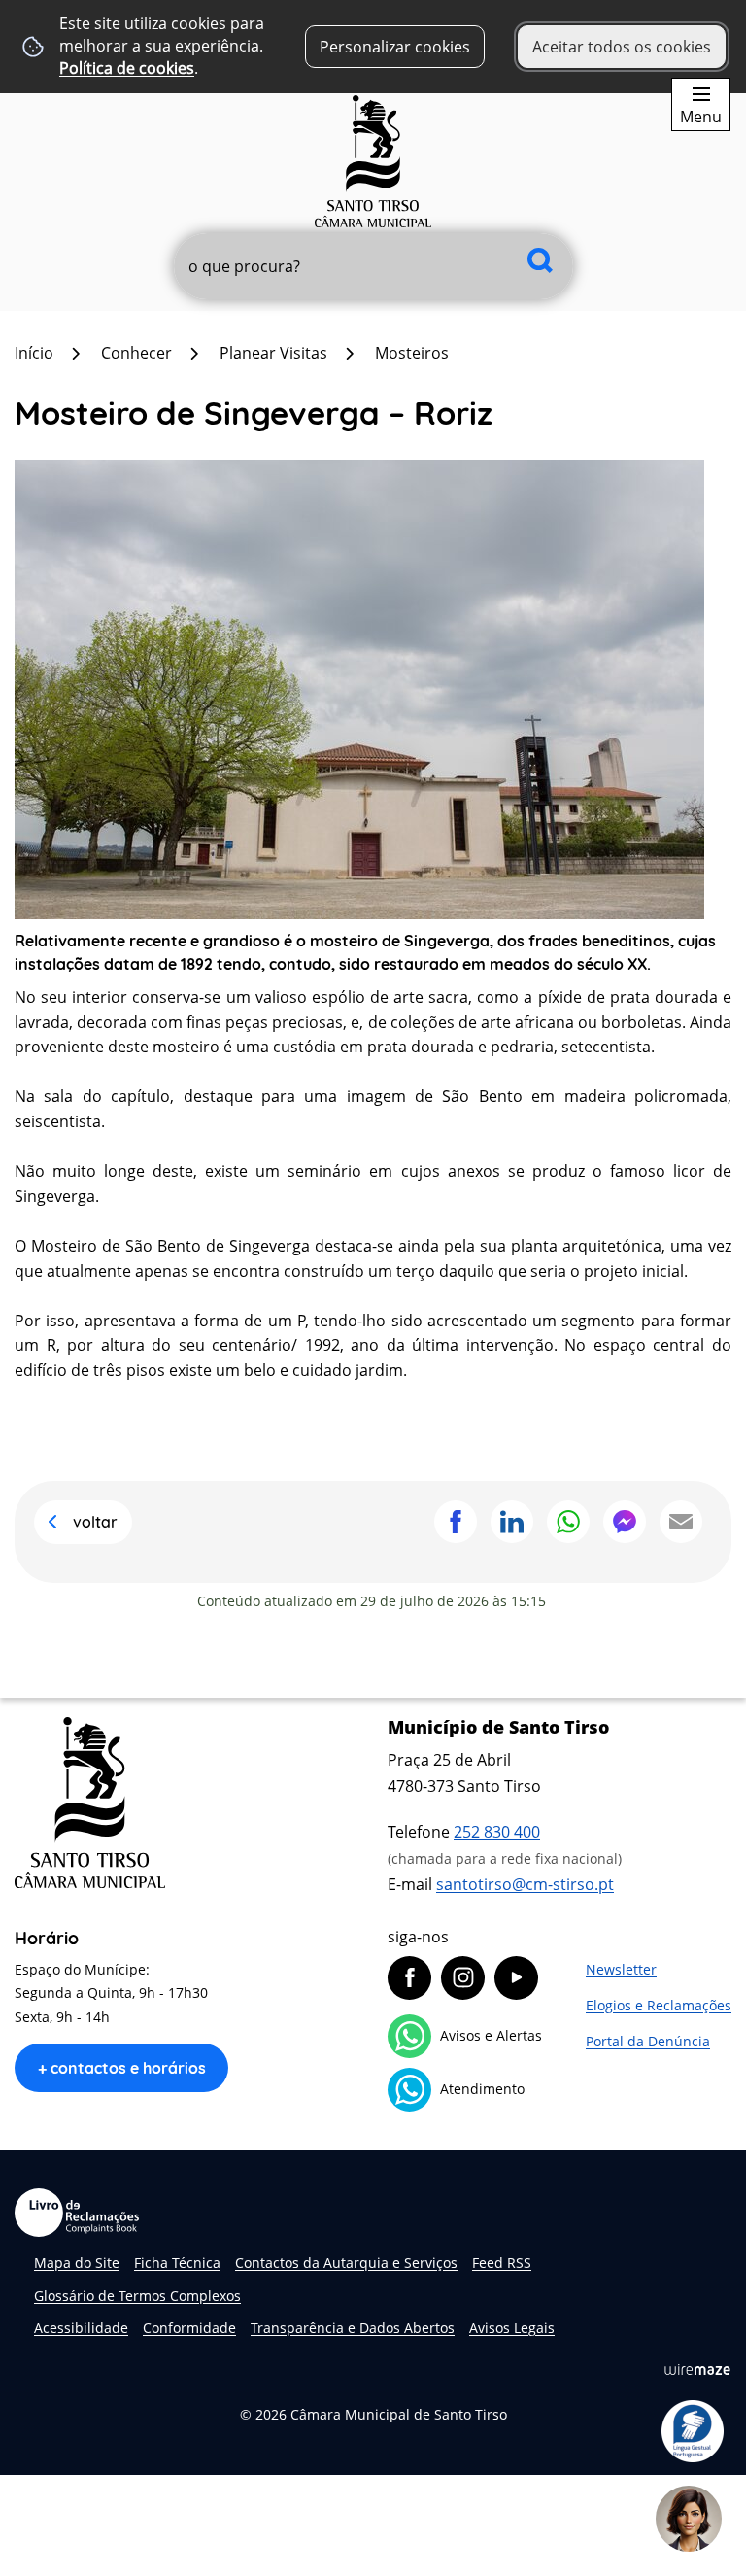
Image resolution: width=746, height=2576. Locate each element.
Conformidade (189, 2328)
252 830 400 (497, 1832)
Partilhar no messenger (625, 1522)
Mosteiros (412, 353)
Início (34, 353)
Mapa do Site (77, 2263)
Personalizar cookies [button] (395, 47)
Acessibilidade (81, 2328)
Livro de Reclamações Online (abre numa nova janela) (77, 2213)
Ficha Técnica (177, 2263)
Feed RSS (502, 2263)
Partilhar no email (681, 1522)
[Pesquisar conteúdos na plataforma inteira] (540, 260)
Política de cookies (127, 68)
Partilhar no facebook (456, 1522)
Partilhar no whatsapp (568, 1522)
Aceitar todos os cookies (622, 47)
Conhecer (136, 353)
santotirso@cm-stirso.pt (525, 1884)
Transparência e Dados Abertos (353, 2328)
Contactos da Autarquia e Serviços (346, 2263)
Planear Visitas (273, 353)
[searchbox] (373, 266)
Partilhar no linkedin (512, 1522)
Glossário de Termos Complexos (137, 2296)
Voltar (95, 1522)
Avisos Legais (512, 2328)
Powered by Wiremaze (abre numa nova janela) (697, 2369)
